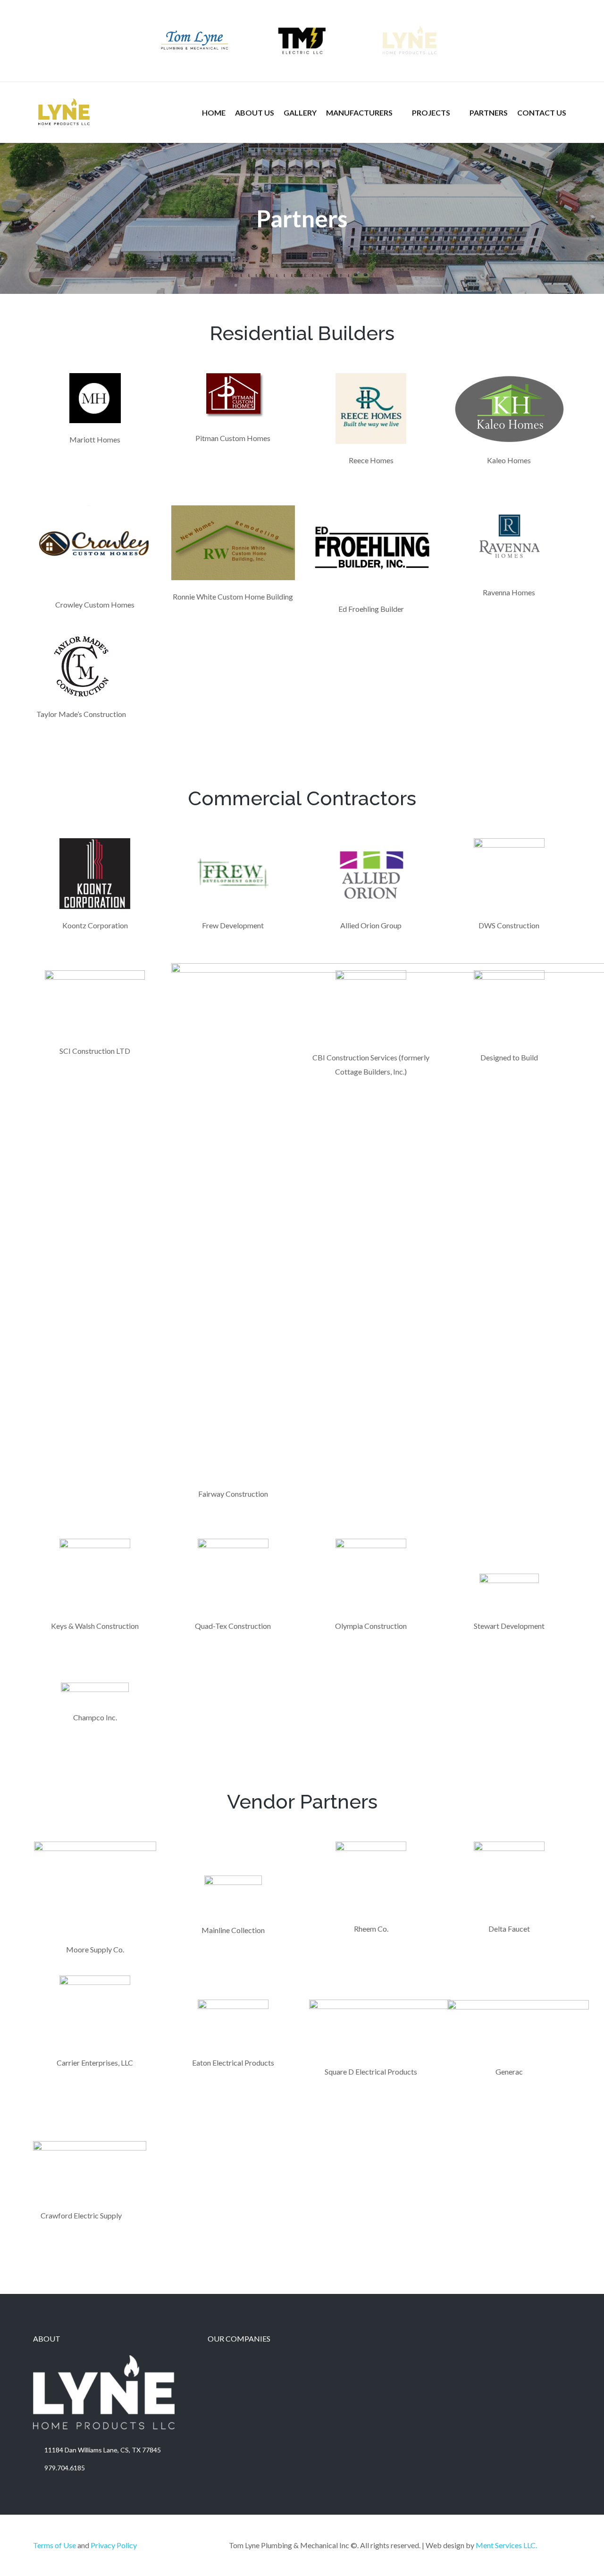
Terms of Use (55, 2545)
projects (431, 113)
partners (489, 113)
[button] (364, 113)
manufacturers (359, 113)
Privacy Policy (114, 2545)
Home (214, 113)
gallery (300, 113)
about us (255, 113)
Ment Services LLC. (506, 2545)
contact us (542, 113)
